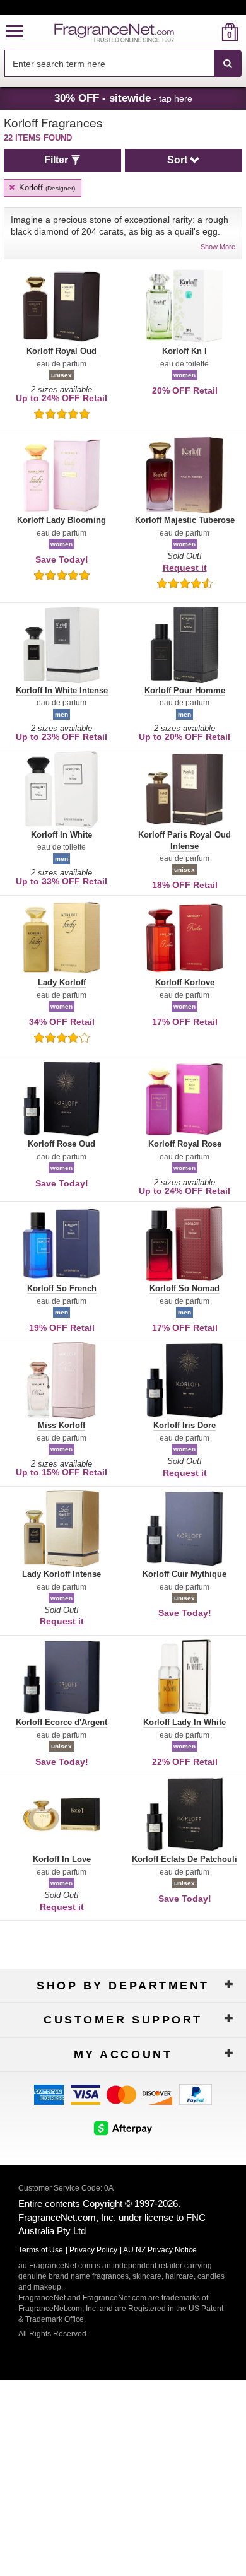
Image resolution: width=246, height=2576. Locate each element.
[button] (15, 32)
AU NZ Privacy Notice (160, 2250)
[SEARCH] (228, 64)
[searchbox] (109, 63)
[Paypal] (196, 2094)
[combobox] (123, 64)
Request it (185, 568)
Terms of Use (41, 2250)
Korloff (46, 188)
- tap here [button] (123, 98)
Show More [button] (218, 247)
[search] (210, 32)
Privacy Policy (93, 2250)
